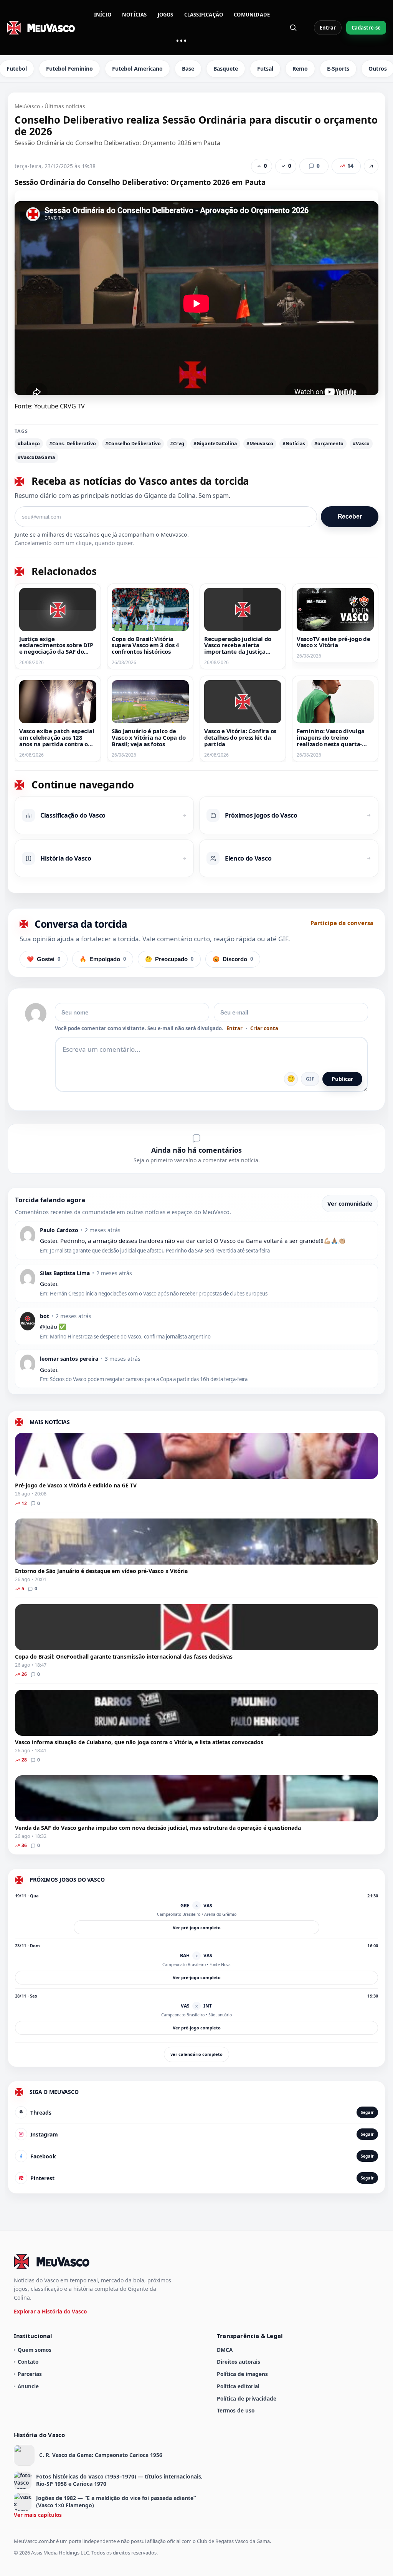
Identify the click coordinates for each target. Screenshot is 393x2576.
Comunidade (252, 15)
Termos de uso (236, 2410)
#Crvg (177, 444)
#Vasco (361, 444)
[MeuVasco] (41, 28)
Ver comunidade (350, 1204)
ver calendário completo (196, 2054)
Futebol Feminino (69, 69)
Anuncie (28, 2386)
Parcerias (30, 2374)
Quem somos (35, 2350)
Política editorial (238, 2386)
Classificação (204, 15)
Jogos (166, 15)
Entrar (328, 28)
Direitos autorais (239, 2362)
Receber (350, 516)
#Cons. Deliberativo (73, 444)
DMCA (225, 2350)
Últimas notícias (65, 106)
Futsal (265, 69)
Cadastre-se (366, 28)
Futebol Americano (137, 69)
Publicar (342, 1079)
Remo (300, 69)
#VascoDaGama (36, 457)
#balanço (29, 444)
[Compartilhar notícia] (371, 166)
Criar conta (264, 1029)
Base (188, 69)
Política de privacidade (247, 2398)
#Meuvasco (260, 444)
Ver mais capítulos (38, 2515)
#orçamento (329, 444)
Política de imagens (242, 2374)
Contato (28, 2362)
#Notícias (294, 444)
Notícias (135, 15)
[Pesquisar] (293, 28)
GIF (310, 1079)
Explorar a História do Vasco (50, 2311)
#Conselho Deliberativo (133, 444)
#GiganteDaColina (215, 444)
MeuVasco (27, 106)
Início (103, 15)
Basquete (226, 69)
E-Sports (338, 69)
